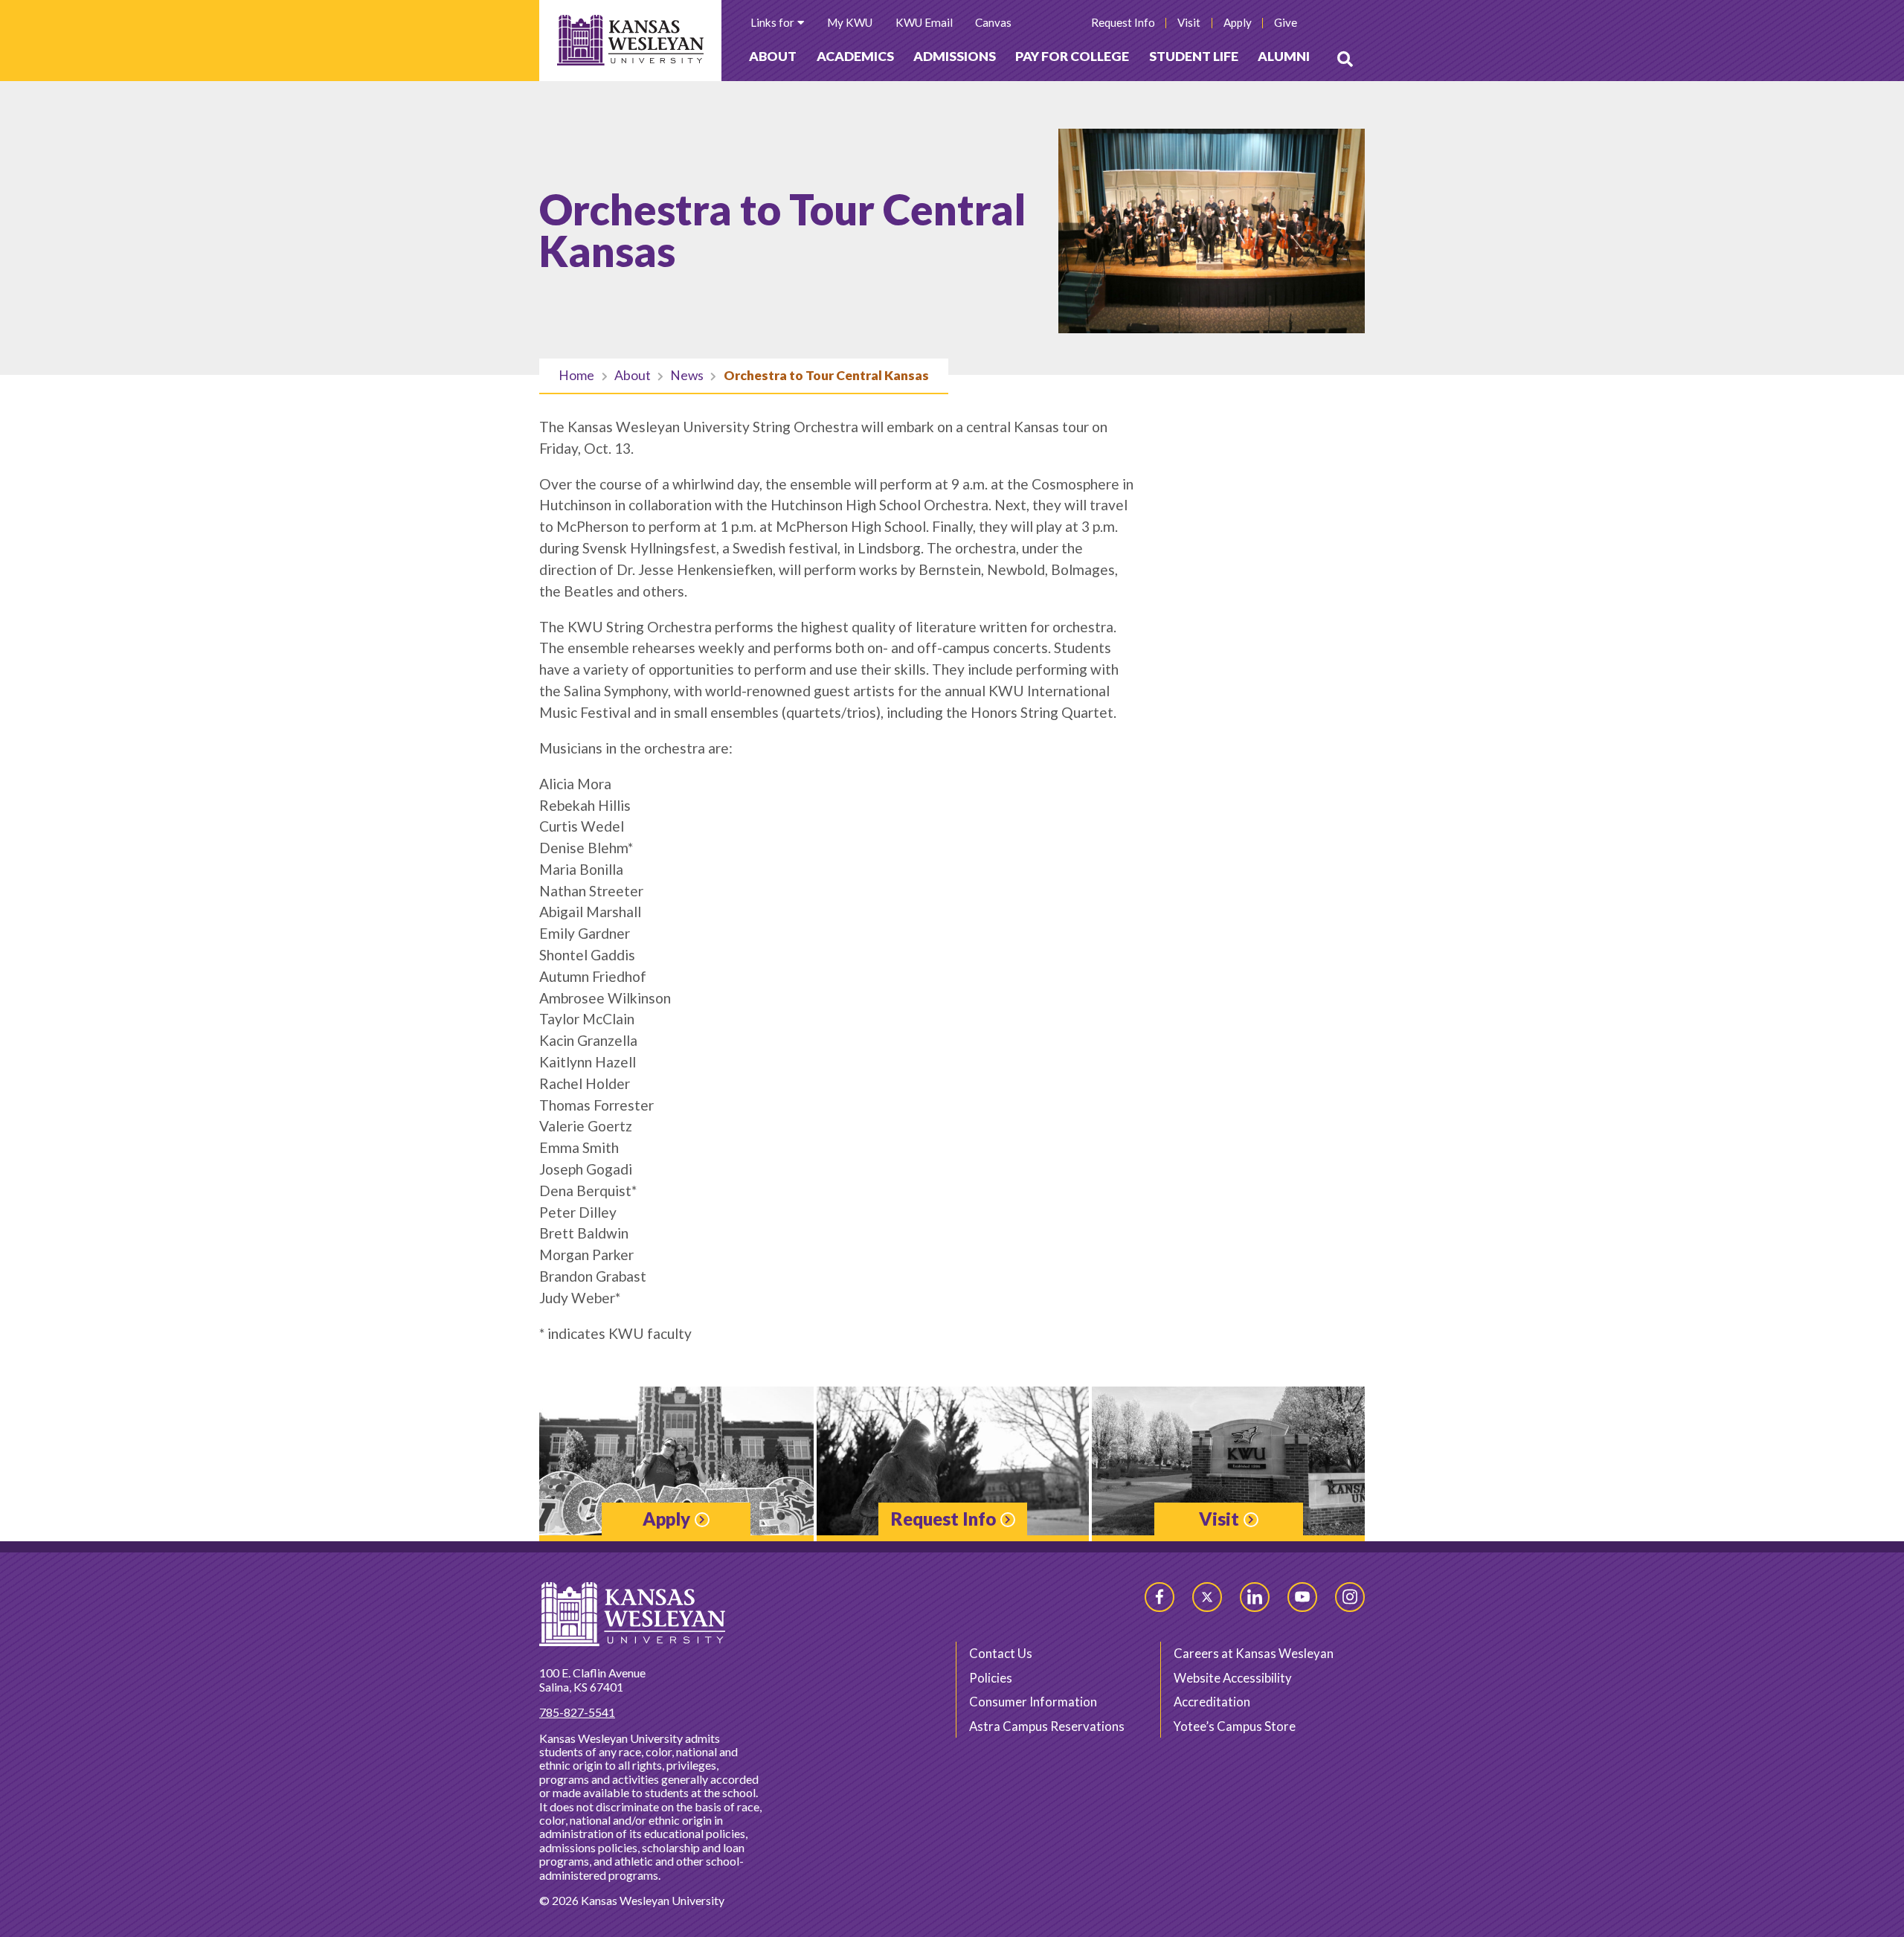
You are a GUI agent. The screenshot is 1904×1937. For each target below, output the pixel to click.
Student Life (1194, 56)
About (773, 56)
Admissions (955, 56)
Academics (855, 56)
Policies (991, 1678)
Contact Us (1001, 1653)
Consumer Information (1033, 1702)
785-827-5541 (577, 1712)
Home (576, 375)
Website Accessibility (1233, 1678)
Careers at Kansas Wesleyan (1254, 1653)
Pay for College (1072, 56)
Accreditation (1212, 1702)
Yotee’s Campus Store (1235, 1726)
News (687, 375)
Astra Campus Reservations (1047, 1726)
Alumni (1284, 56)
